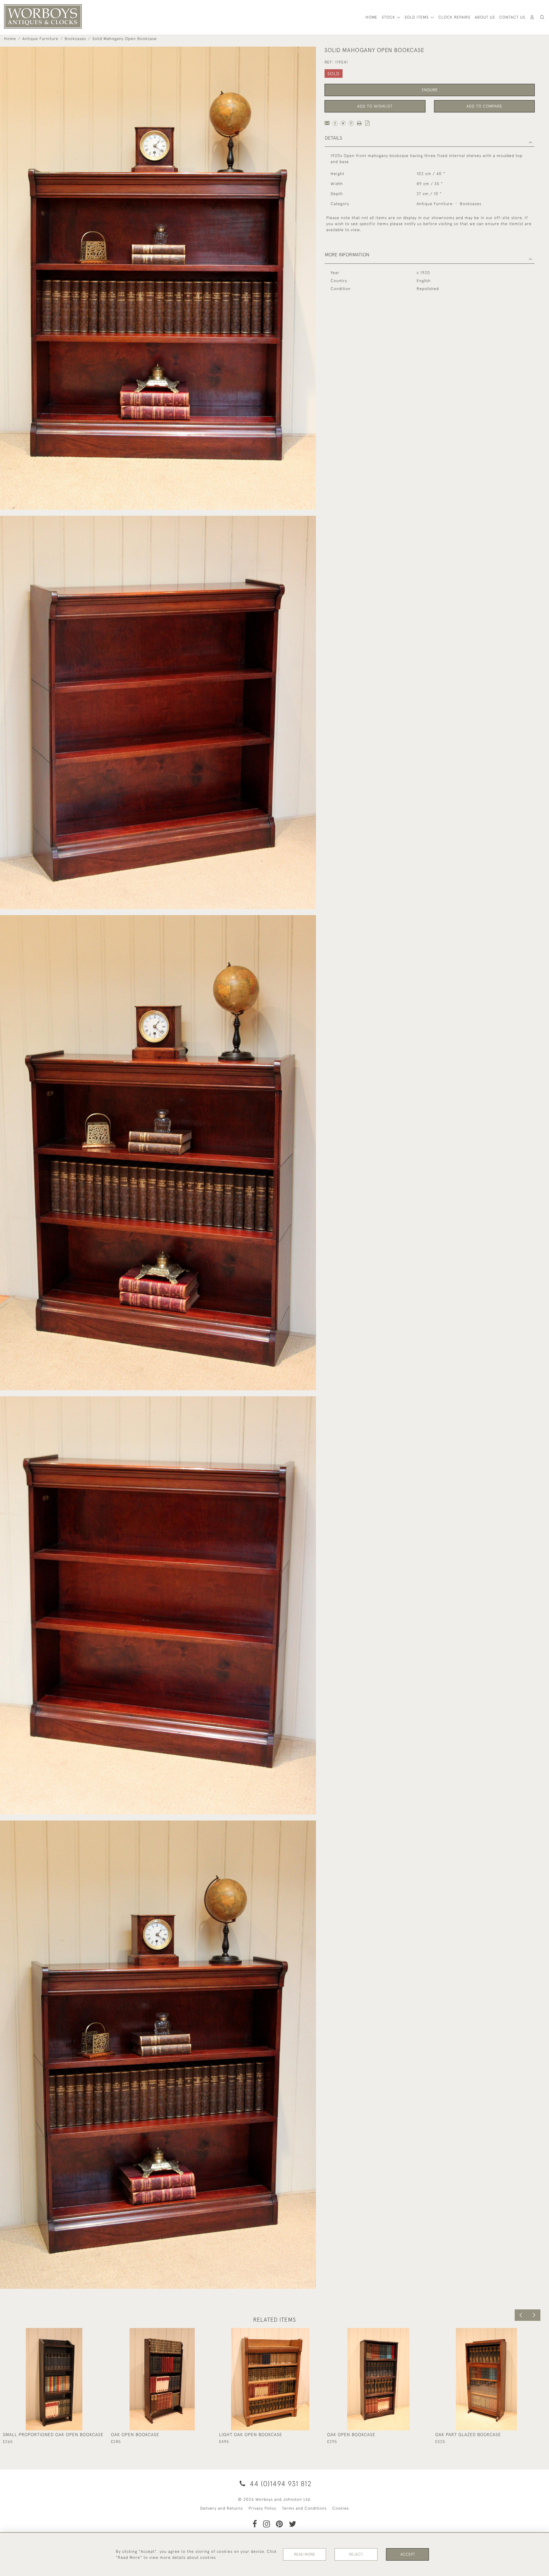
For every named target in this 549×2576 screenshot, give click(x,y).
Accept (408, 2554)
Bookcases (75, 39)
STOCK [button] (389, 17)
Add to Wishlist (375, 106)
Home (10, 39)
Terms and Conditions (304, 2508)
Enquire (430, 90)
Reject (356, 2554)
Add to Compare (484, 106)
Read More (305, 2554)
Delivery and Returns (221, 2508)
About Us (485, 17)
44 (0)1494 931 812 (280, 2483)
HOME (371, 17)
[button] (542, 17)
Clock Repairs (454, 17)
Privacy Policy (262, 2508)
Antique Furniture (40, 39)
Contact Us (512, 17)
